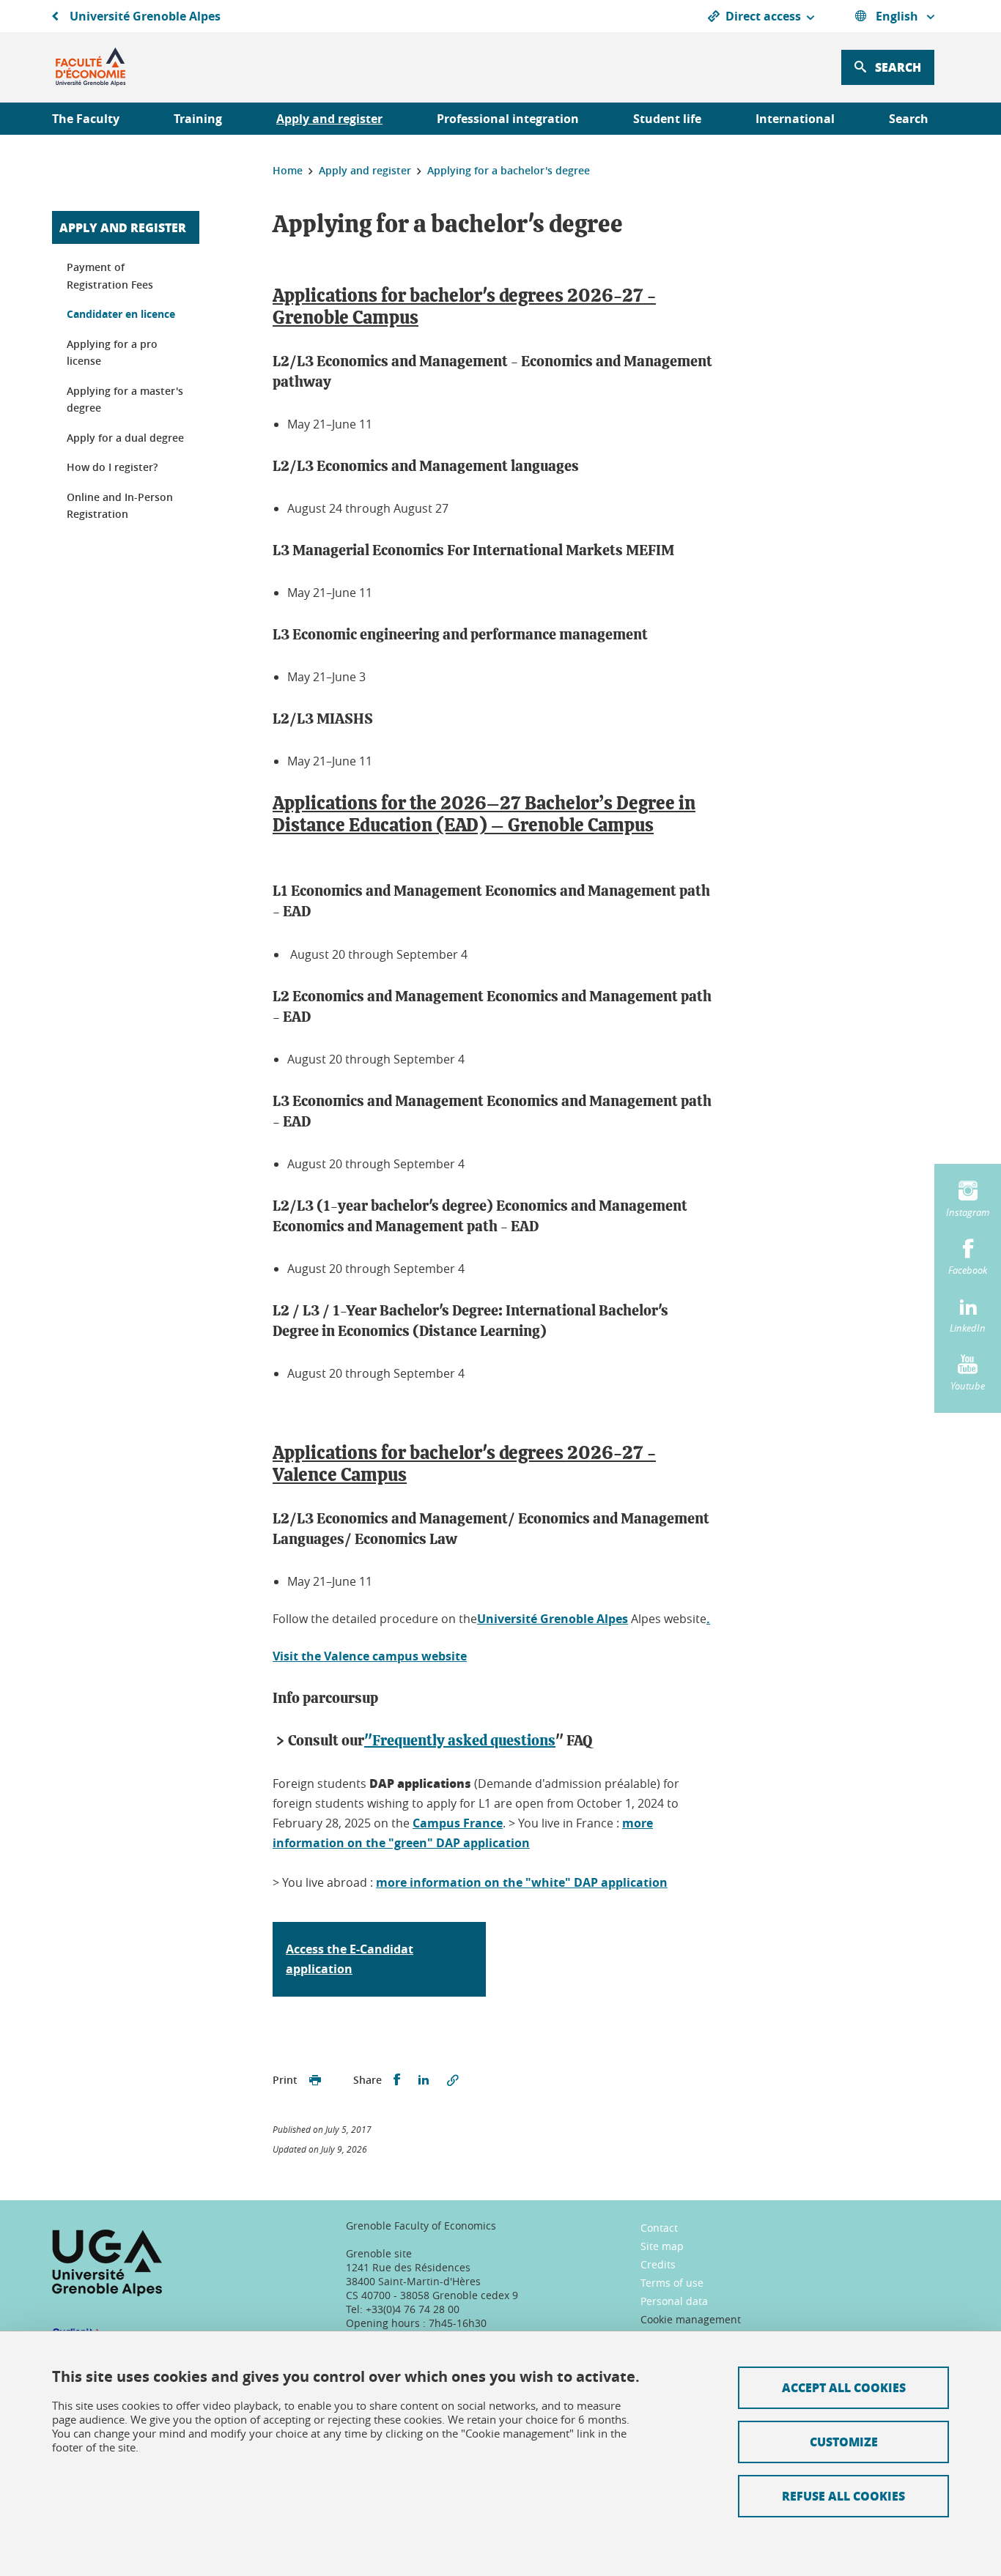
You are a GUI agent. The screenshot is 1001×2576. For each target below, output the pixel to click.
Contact (659, 2228)
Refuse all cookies (843, 2496)
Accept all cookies (844, 2387)
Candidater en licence (121, 314)
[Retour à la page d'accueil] (91, 67)
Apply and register (123, 227)
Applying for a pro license (112, 353)
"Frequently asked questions (460, 1741)
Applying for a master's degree (125, 400)
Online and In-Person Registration (120, 506)
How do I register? (112, 467)
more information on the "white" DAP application (522, 1882)
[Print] (315, 2080)
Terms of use (672, 2283)
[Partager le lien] (453, 2080)
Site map (662, 2246)
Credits (658, 2264)
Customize (844, 2442)
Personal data (674, 2301)
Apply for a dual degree (125, 438)
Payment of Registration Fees (110, 276)
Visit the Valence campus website (370, 1656)
